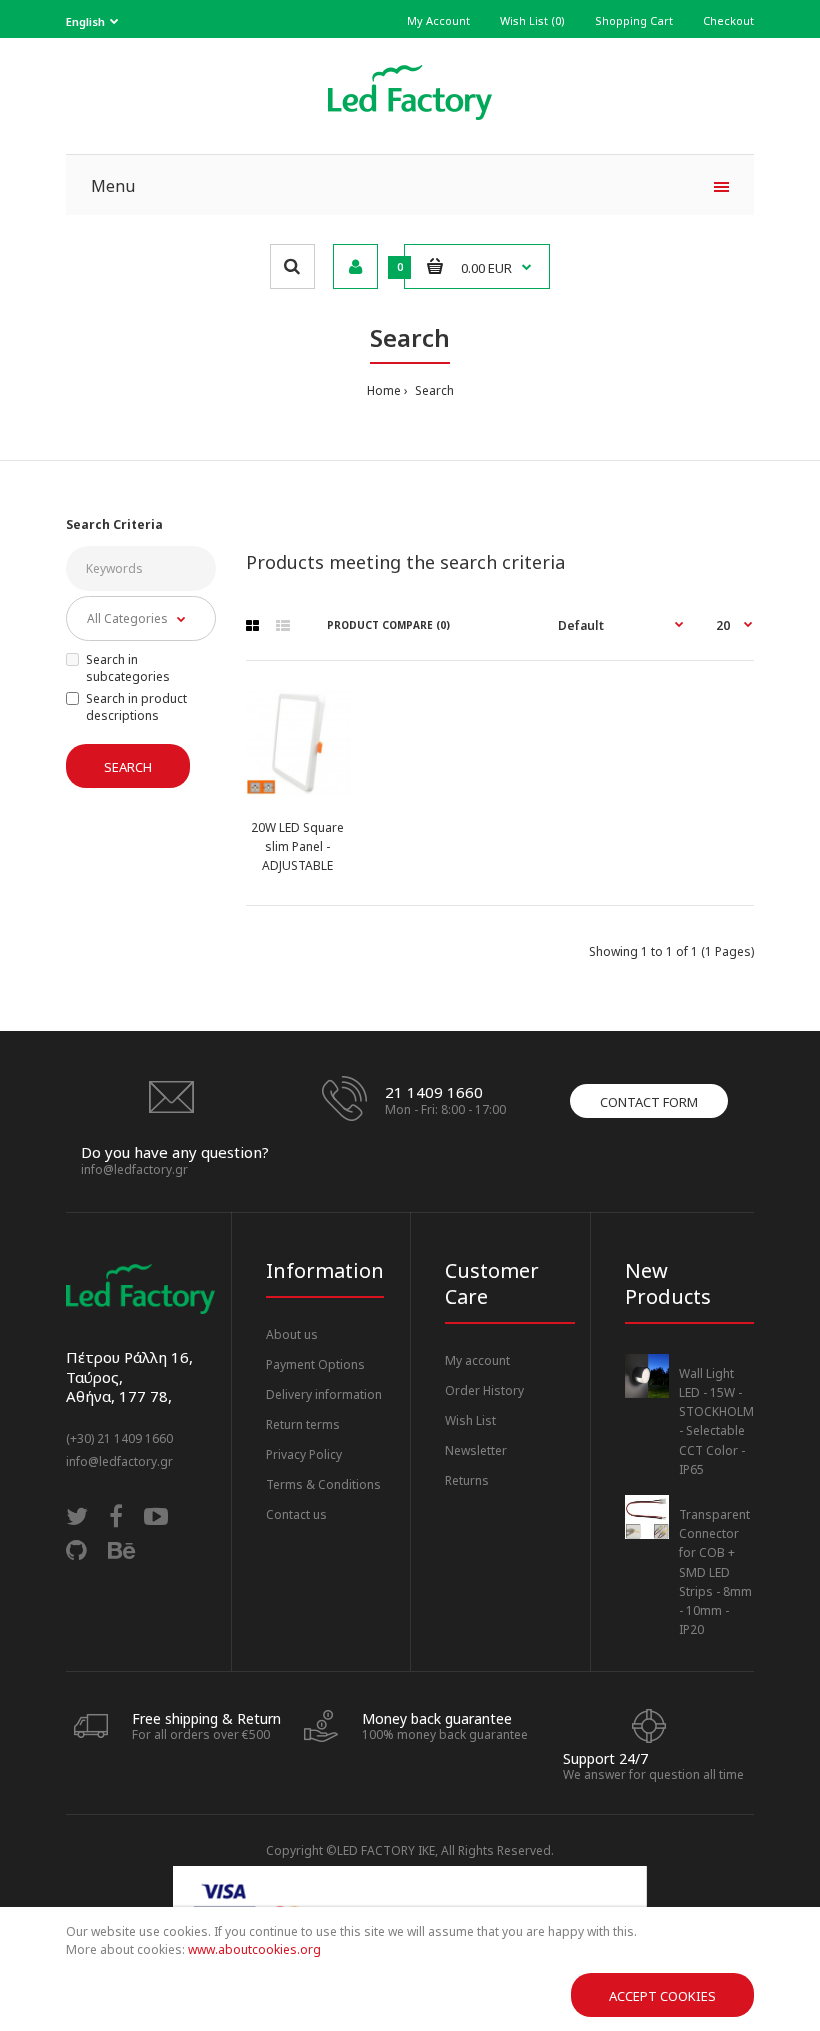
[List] (283, 626)
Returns (467, 1480)
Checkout (728, 20)
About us (292, 1334)
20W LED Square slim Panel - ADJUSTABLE (297, 846)
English (85, 21)
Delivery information (324, 1394)
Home (384, 390)
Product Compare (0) (388, 625)
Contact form (649, 1102)
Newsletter (476, 1450)
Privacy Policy (304, 1454)
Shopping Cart (634, 20)
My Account (438, 20)
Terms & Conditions (323, 1484)
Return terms (303, 1424)
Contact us (296, 1514)
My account (477, 1360)
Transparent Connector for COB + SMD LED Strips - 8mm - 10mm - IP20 (715, 1572)
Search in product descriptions (136, 707)
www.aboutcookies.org (254, 1949)
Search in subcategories (128, 668)
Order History (484, 1390)
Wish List (470, 1420)
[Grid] (252, 626)
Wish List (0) (532, 20)
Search (433, 390)
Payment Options (315, 1364)
